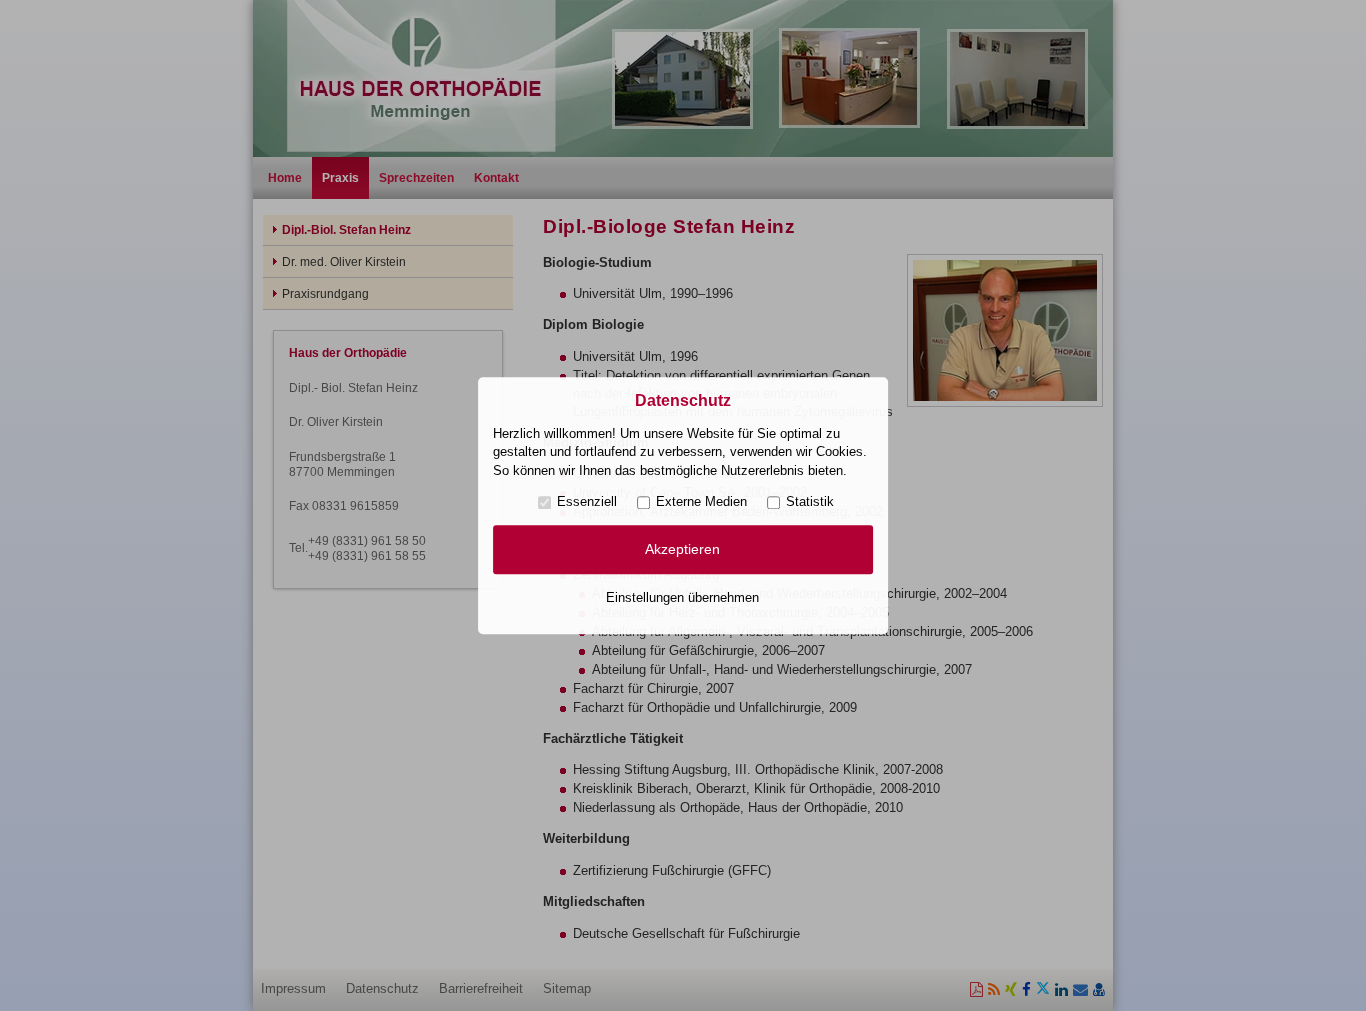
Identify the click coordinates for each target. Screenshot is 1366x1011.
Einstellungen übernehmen (682, 597)
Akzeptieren (682, 550)
